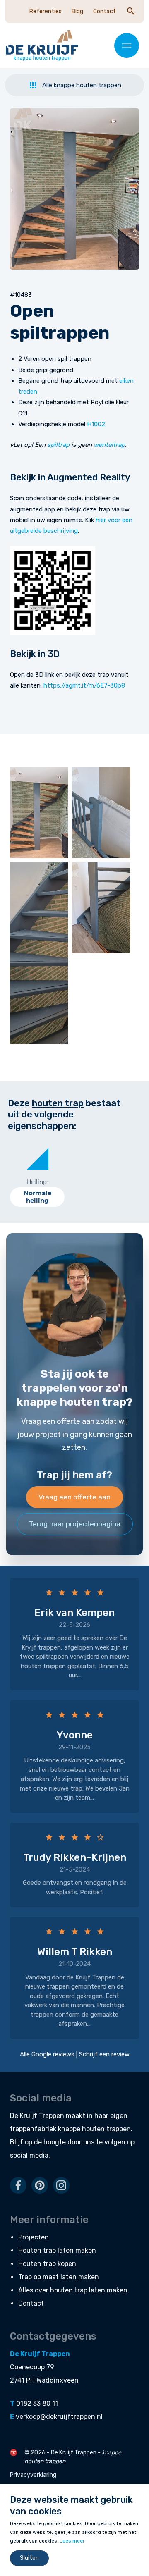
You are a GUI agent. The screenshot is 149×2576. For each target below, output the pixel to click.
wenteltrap (109, 445)
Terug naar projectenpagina (75, 1524)
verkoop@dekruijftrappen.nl (59, 2417)
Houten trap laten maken (57, 2250)
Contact (105, 11)
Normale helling (37, 1197)
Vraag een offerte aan (74, 1497)
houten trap (58, 1103)
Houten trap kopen (47, 2264)
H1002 (96, 424)
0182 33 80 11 (37, 2403)
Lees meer (72, 2541)
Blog (77, 11)
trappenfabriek (33, 2129)
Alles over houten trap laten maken (73, 2290)
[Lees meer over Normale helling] (37, 1159)
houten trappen (106, 2129)
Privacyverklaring (33, 2475)
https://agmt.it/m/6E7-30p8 (84, 685)
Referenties (46, 11)
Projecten (34, 2237)
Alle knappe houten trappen (82, 85)
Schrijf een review (104, 2054)
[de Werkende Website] (13, 2453)
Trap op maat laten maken (59, 2277)
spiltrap (58, 445)
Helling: (37, 1182)
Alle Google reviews (47, 2054)
